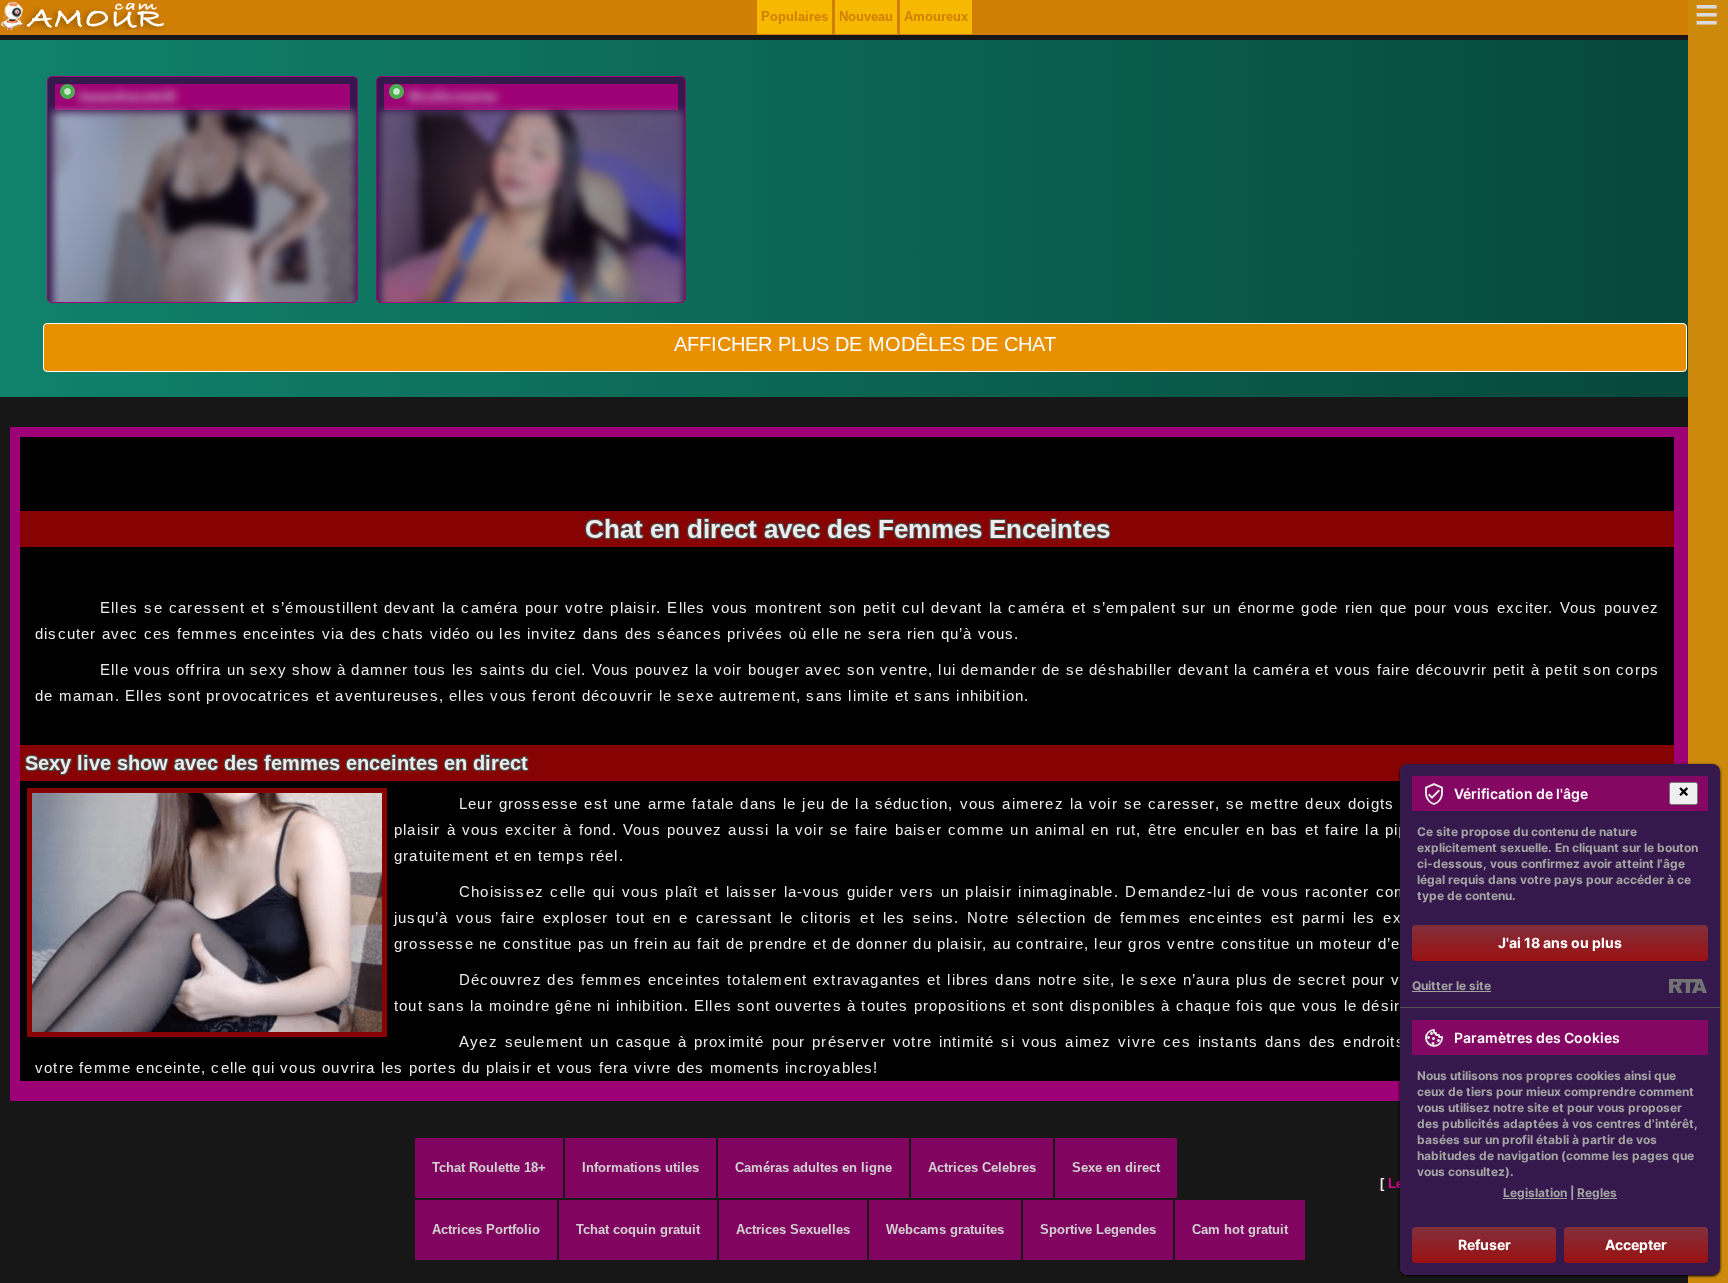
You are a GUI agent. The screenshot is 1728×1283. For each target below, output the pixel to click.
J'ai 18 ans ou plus (1560, 942)
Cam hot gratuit (1240, 1229)
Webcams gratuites (945, 1229)
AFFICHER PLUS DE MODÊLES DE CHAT (865, 344)
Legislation (1535, 1192)
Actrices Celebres (982, 1167)
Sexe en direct (1116, 1167)
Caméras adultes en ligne (813, 1167)
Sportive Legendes (1098, 1229)
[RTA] (1687, 986)
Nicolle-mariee (452, 96)
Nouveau (866, 16)
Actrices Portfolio (486, 1229)
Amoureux (936, 16)
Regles (1597, 1192)
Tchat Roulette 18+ (489, 1167)
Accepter (1636, 1244)
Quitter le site (1451, 985)
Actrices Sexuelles (793, 1229)
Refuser (1484, 1244)
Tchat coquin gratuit (638, 1229)
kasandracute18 (127, 96)
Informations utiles (640, 1167)
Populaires (794, 16)
